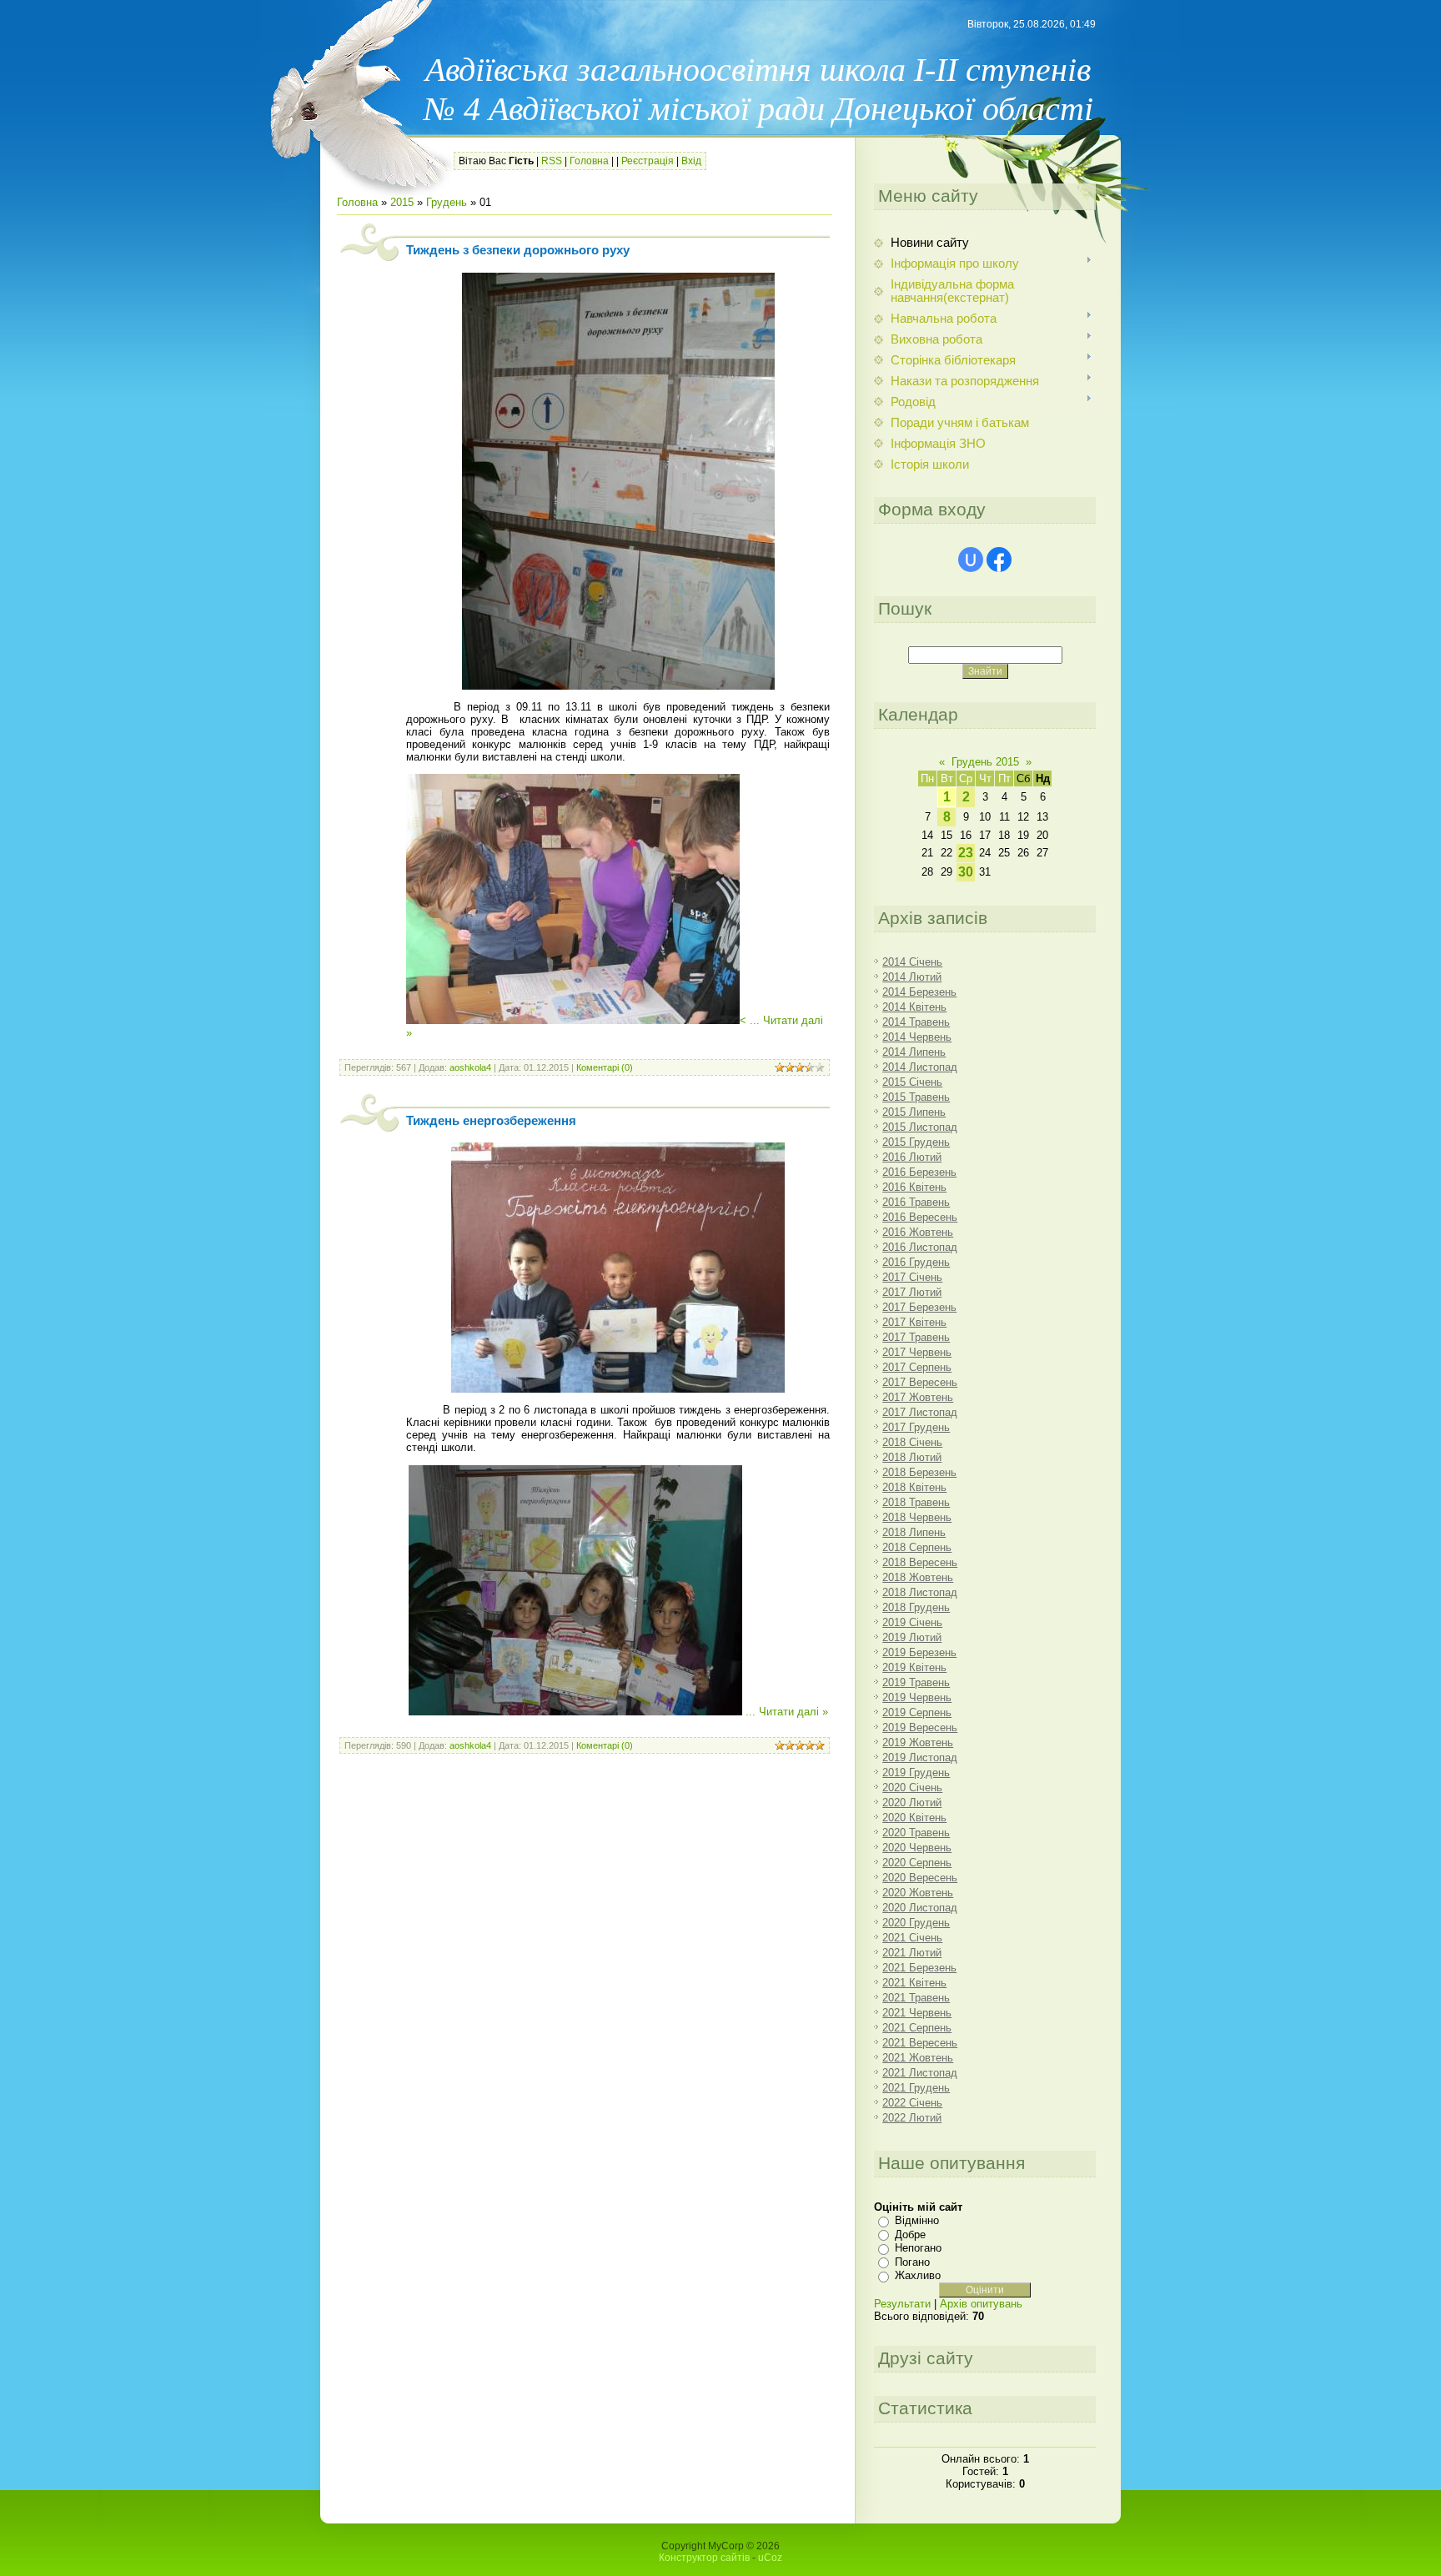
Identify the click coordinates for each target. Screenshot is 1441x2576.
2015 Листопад (920, 1127)
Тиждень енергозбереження (491, 1121)
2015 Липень (914, 1112)
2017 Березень (919, 1307)
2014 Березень (919, 992)
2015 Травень (916, 1097)
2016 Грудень (916, 1262)
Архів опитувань (981, 2304)
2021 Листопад (920, 2073)
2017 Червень (917, 1352)
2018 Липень (914, 1532)
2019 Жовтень (918, 1742)
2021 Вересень (920, 2043)
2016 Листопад (920, 1247)
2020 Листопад (920, 1908)
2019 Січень (912, 1622)
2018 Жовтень (918, 1577)
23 (966, 853)
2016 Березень (919, 1172)
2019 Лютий (912, 1637)
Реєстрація (648, 161)
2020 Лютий (912, 1803)
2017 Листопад (920, 1412)
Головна (589, 161)
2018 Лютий (912, 1457)
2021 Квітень (914, 1983)
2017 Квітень (914, 1322)
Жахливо (918, 2275)
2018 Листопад (920, 1592)
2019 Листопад (920, 1758)
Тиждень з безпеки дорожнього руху (518, 250)
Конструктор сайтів (704, 2558)
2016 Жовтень (918, 1232)
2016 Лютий (912, 1157)
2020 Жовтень (918, 1893)
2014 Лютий (912, 977)
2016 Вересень (920, 1217)
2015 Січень (912, 1082)
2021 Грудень (916, 2088)
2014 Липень (914, 1052)
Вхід (691, 161)
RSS (552, 161)
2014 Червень (917, 1037)
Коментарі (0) (605, 1067)
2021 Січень (912, 1938)
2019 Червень (917, 1697)
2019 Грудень (916, 1773)
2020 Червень (917, 1848)
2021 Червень (917, 2013)
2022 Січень (912, 2103)
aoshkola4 (470, 1067)
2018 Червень (917, 1517)
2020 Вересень (920, 1878)
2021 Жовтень (918, 2058)
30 (966, 872)
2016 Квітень (914, 1187)
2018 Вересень (920, 1562)
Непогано (918, 2248)
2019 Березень (919, 1652)
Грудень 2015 (985, 762)
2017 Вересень (920, 1382)
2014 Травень (916, 1022)
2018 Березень (919, 1472)
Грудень (447, 202)
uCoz (770, 2558)
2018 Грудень (916, 1607)
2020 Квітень (914, 1818)
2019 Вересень (920, 1727)
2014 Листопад (920, 1067)
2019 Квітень (914, 1667)
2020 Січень (912, 1788)
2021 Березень (919, 1968)
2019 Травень (916, 1682)
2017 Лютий (912, 1292)
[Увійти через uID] (971, 560)
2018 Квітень (914, 1487)
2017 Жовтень (918, 1397)
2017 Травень (916, 1337)
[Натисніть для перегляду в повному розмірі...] (618, 686)
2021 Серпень (917, 2028)
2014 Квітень (914, 1007)
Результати (902, 2304)
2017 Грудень (916, 1427)
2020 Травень (916, 1833)
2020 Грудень (916, 1923)
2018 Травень (916, 1502)
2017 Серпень (917, 1367)
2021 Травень (916, 1998)
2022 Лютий (912, 2118)
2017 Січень (912, 1277)
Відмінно (917, 2220)
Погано (912, 2262)
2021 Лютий (912, 1953)
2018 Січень (912, 1442)
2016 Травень (916, 1202)
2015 (402, 202)
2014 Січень (912, 962)
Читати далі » (793, 1712)
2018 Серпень (917, 1547)
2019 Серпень (917, 1712)
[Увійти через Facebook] (999, 560)
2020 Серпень (917, 1863)
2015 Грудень (916, 1142)
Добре (910, 2235)
